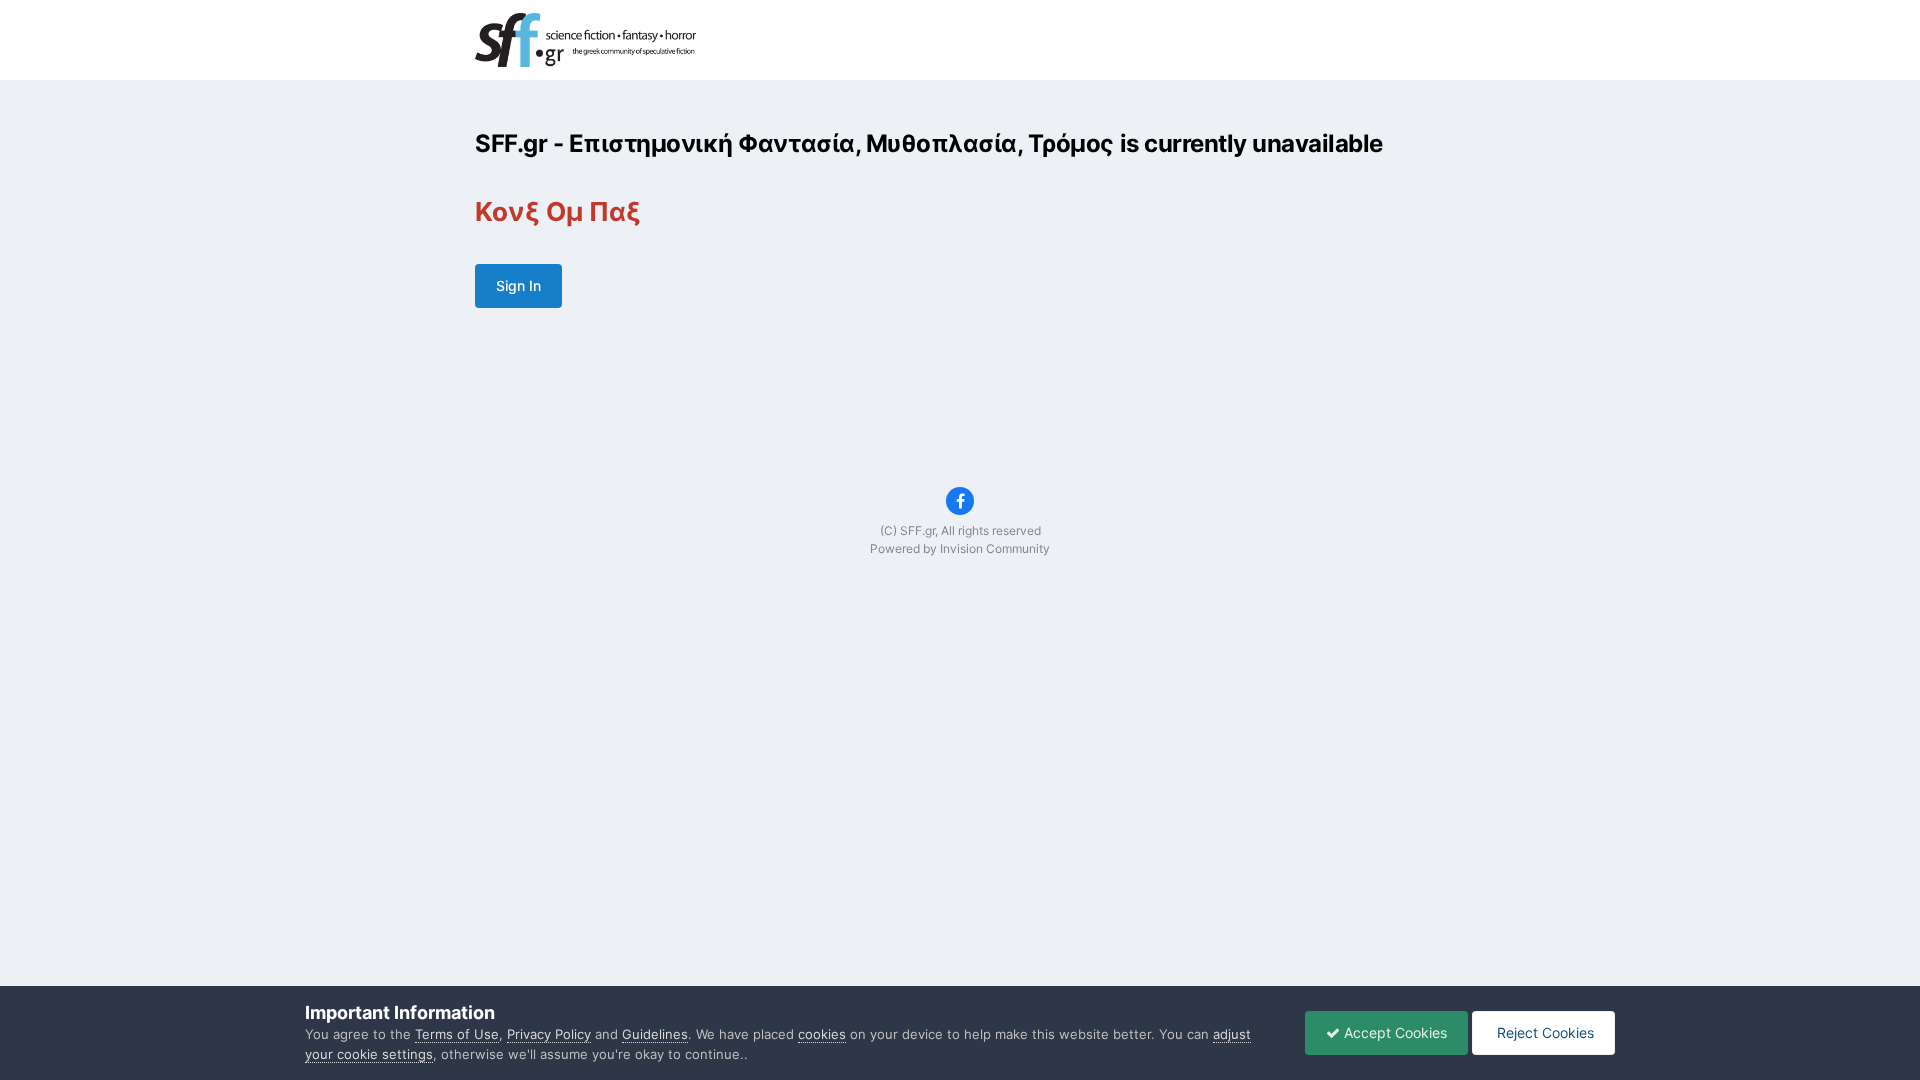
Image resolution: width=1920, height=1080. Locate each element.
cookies (822, 1034)
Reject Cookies (1543, 1032)
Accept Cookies (1393, 1032)
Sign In (518, 285)
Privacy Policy (549, 1034)
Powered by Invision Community (960, 548)
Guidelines (655, 1034)
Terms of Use (457, 1034)
